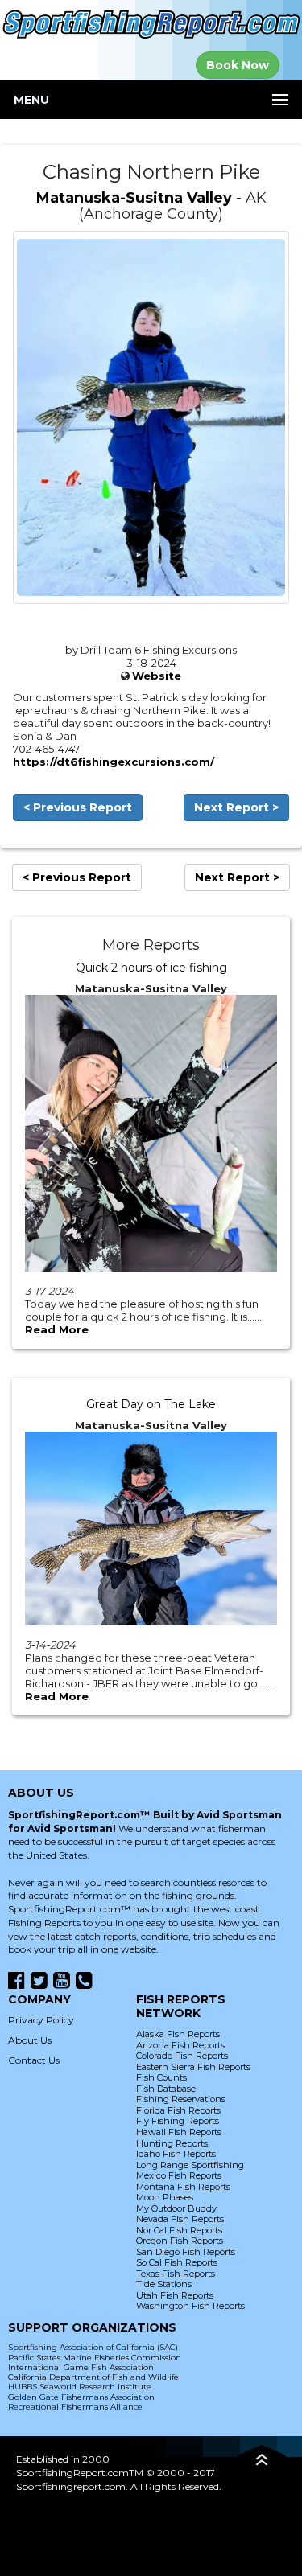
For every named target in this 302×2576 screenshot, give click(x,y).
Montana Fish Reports (183, 2187)
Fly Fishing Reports (178, 2121)
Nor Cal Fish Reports (179, 2230)
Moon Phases (165, 2197)
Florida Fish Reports (178, 2110)
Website (157, 676)
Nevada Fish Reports (180, 2219)
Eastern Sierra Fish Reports (193, 2067)
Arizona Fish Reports (180, 2045)
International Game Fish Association (81, 2367)
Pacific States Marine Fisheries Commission (95, 2358)
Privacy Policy (41, 2020)
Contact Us (34, 2060)
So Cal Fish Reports (177, 2262)
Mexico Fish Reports (179, 2175)
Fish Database (166, 2089)
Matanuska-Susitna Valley (134, 198)
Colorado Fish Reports (182, 2056)
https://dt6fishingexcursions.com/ (114, 762)
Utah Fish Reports (175, 2295)
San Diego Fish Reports (186, 2252)
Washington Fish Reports (190, 2306)
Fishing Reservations (181, 2099)
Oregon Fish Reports (180, 2241)
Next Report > (236, 807)
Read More (57, 1329)
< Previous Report (78, 807)
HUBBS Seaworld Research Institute (80, 2387)
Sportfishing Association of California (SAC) (93, 2347)
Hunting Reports (172, 2143)
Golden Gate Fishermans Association (81, 2397)
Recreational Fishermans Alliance (75, 2407)
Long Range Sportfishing (190, 2165)
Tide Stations (164, 2284)
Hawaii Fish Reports (179, 2132)
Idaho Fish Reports (176, 2154)
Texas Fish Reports (176, 2274)
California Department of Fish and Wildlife (93, 2377)
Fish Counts (161, 2077)
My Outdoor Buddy (176, 2208)
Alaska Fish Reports (178, 2034)
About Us (30, 2040)
